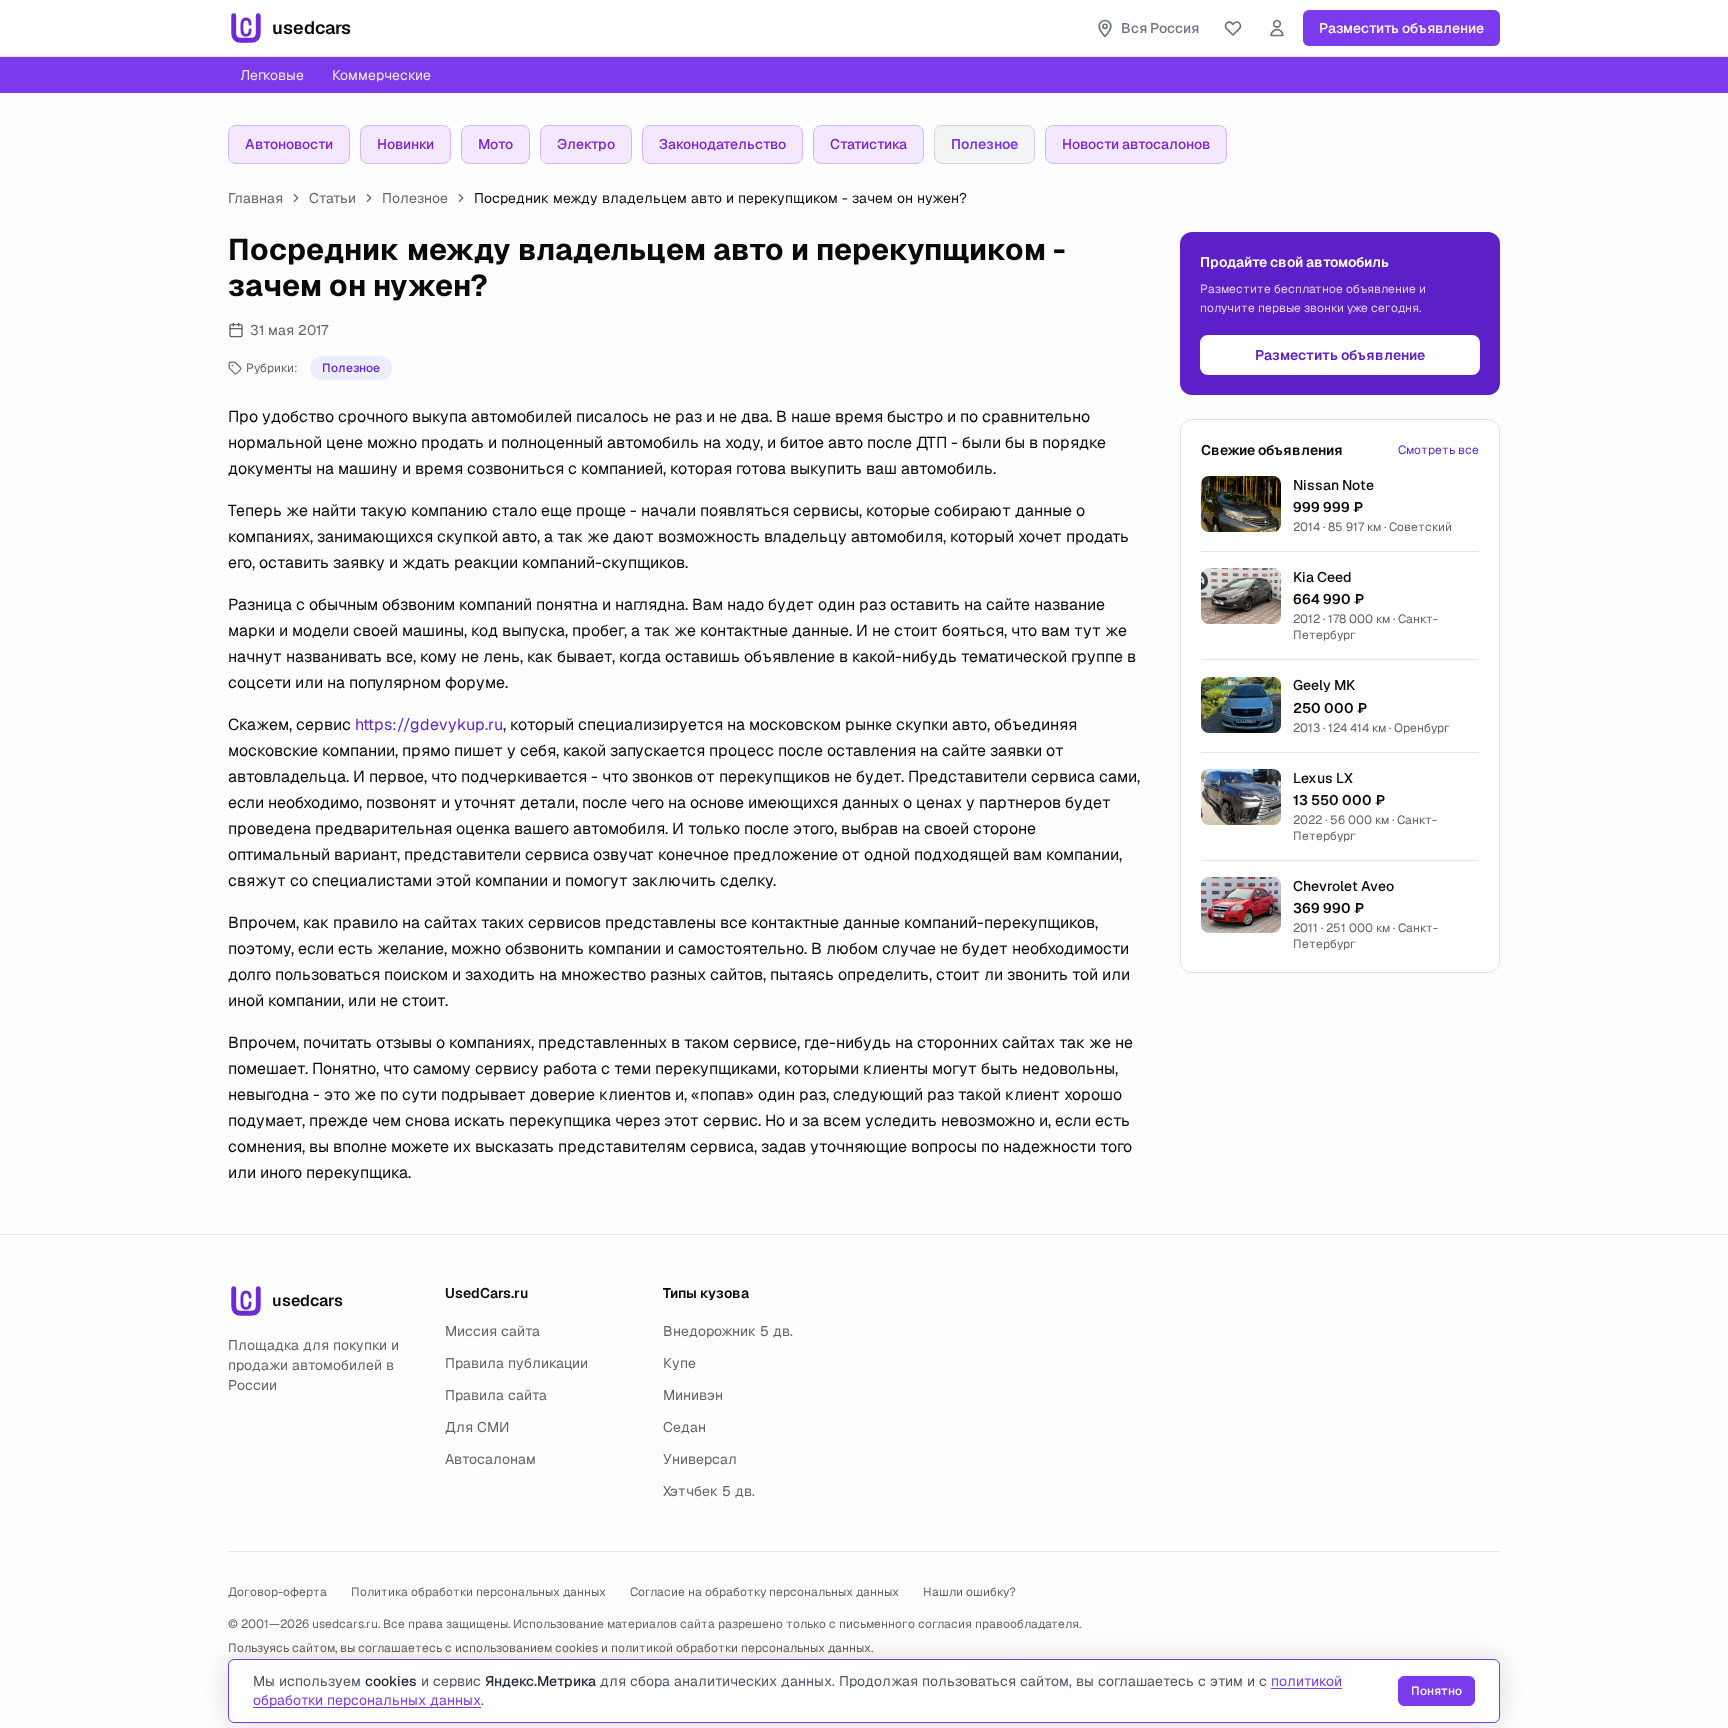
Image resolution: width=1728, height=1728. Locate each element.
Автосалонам (490, 1459)
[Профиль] (1277, 28)
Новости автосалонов (1136, 144)
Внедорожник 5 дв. (728, 1331)
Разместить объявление (1401, 28)
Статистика (868, 144)
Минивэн (693, 1395)
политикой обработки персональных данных (741, 1648)
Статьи (332, 198)
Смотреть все (1438, 450)
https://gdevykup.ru (429, 724)
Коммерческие (381, 75)
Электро (586, 144)
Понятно (1436, 1691)
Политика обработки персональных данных (478, 1592)
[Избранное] (1233, 28)
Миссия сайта (492, 1331)
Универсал (700, 1459)
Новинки (405, 144)
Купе (679, 1363)
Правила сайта (496, 1395)
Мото (495, 144)
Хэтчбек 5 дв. (709, 1491)
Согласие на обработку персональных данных (764, 1592)
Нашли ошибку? (969, 1592)
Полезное (984, 144)
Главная (255, 198)
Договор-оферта (277, 1592)
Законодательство (722, 144)
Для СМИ (477, 1427)
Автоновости (289, 144)
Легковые (272, 75)
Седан (684, 1427)
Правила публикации (516, 1363)
